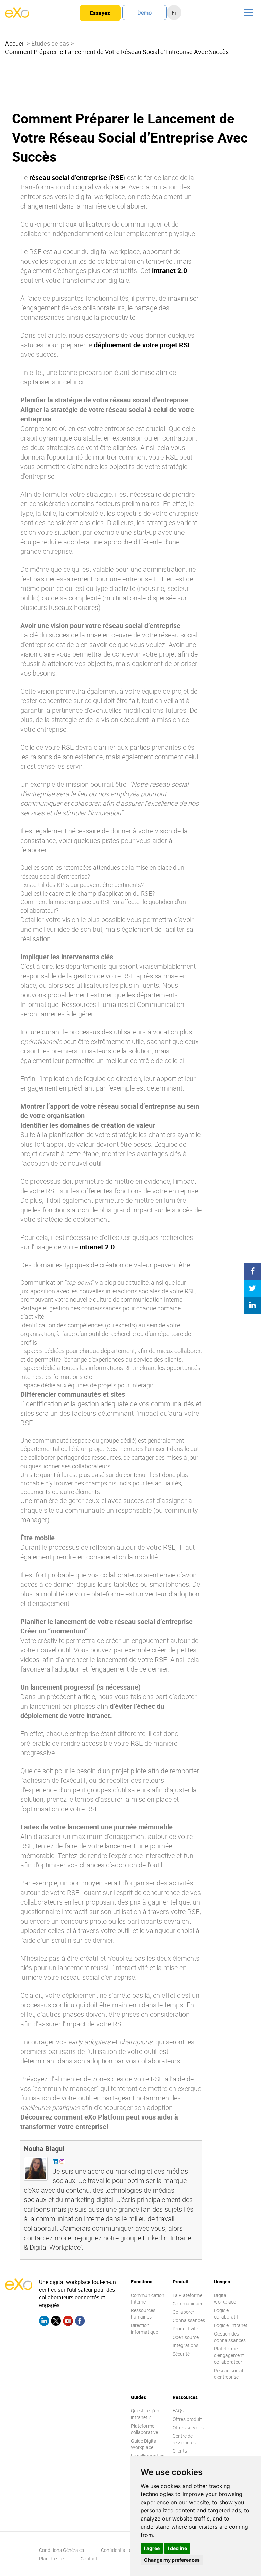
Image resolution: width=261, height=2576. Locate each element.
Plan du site (51, 2558)
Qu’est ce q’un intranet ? (145, 2414)
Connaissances (189, 2320)
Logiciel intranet (231, 2325)
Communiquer (188, 2303)
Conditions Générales (62, 2550)
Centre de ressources (184, 2439)
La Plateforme (187, 2295)
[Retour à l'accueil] (17, 16)
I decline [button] (177, 2548)
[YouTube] (68, 2322)
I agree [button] (152, 2548)
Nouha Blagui (44, 2149)
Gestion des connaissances (230, 2337)
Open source (186, 2337)
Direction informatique (144, 2329)
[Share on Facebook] (253, 1271)
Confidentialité (116, 2550)
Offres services (188, 2428)
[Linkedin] (44, 2322)
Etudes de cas (50, 43)
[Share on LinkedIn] (253, 1305)
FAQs (178, 2411)
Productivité (185, 2329)
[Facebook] (80, 2322)
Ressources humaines (143, 2314)
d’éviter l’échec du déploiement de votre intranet (92, 1711)
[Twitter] (56, 2322)
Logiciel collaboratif (226, 2314)
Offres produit (187, 2419)
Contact (89, 2558)
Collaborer (184, 2312)
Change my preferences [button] (172, 2560)
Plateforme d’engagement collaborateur (229, 2355)
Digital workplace (225, 2299)
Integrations (186, 2345)
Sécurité (181, 2354)
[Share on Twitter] (253, 1288)
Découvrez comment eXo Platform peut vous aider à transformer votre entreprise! (99, 2122)
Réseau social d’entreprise (229, 2374)
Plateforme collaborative (144, 2429)
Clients (180, 2451)
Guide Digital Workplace (144, 2444)
